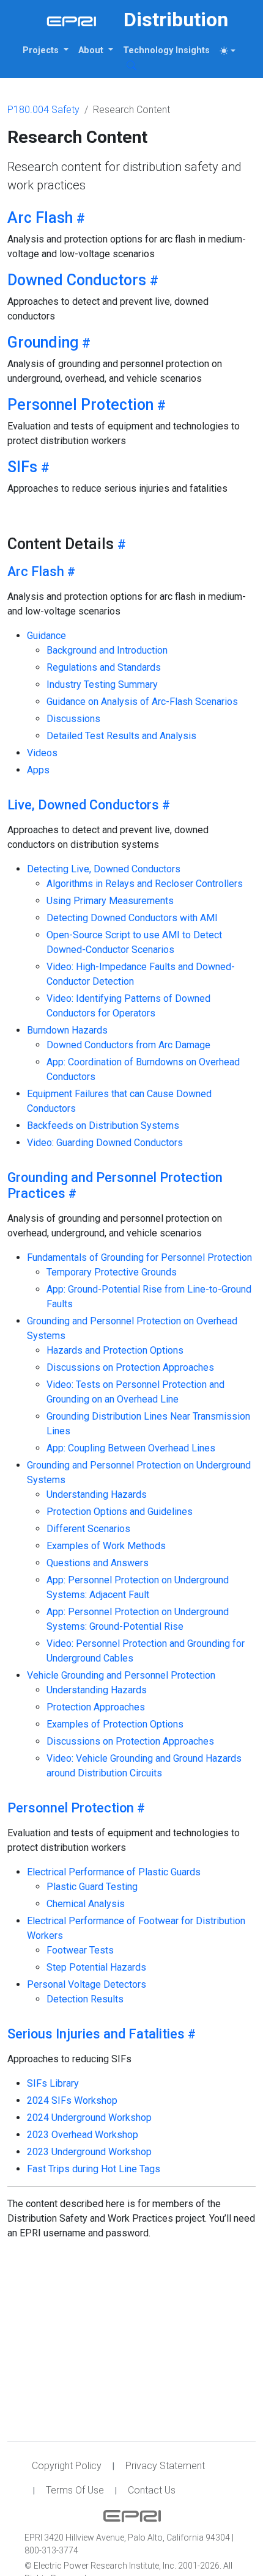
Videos (42, 753)
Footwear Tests (80, 1950)
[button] (46, 51)
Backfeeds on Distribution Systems (103, 1126)
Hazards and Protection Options (115, 1350)
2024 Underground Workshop (89, 2118)
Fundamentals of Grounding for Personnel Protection (139, 1257)
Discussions (73, 719)
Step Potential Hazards (96, 1967)
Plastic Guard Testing (92, 1887)
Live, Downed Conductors (83, 805)
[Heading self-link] (79, 218)
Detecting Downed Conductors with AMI (132, 918)
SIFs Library (53, 2083)
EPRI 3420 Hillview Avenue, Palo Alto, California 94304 (128, 2538)
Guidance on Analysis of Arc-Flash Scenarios (142, 702)
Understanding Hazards (97, 1494)
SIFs (22, 467)
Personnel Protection (80, 405)
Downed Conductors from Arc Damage (128, 1045)
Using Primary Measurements (110, 901)
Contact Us (152, 2490)
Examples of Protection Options (115, 1724)
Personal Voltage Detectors (87, 1984)
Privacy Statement (165, 2466)
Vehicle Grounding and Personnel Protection (121, 1675)
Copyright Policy (67, 2466)
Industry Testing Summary (102, 684)
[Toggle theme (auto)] (228, 51)
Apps (38, 770)
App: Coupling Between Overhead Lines (131, 1448)
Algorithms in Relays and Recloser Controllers (145, 884)
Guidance (46, 636)
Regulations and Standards (104, 667)
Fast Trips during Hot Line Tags (94, 2169)
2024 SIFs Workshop (72, 2100)
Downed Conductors (77, 280)
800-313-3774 (51, 2550)
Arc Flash (40, 218)
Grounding (43, 342)
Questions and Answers (98, 1563)
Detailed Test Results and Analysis (121, 736)
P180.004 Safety (43, 110)
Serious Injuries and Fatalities (96, 2034)
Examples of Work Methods (106, 1546)
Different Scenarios (88, 1529)
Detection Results (85, 1999)
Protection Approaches (96, 1707)
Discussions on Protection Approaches (130, 1367)
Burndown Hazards (67, 1030)
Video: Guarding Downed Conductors (105, 1143)
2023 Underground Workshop (89, 2152)
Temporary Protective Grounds (112, 1272)
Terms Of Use (75, 2490)
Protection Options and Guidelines (120, 1512)
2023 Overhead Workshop (83, 2135)
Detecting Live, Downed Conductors (104, 869)
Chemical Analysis (86, 1904)
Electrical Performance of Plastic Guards (114, 1872)
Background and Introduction (107, 650)
